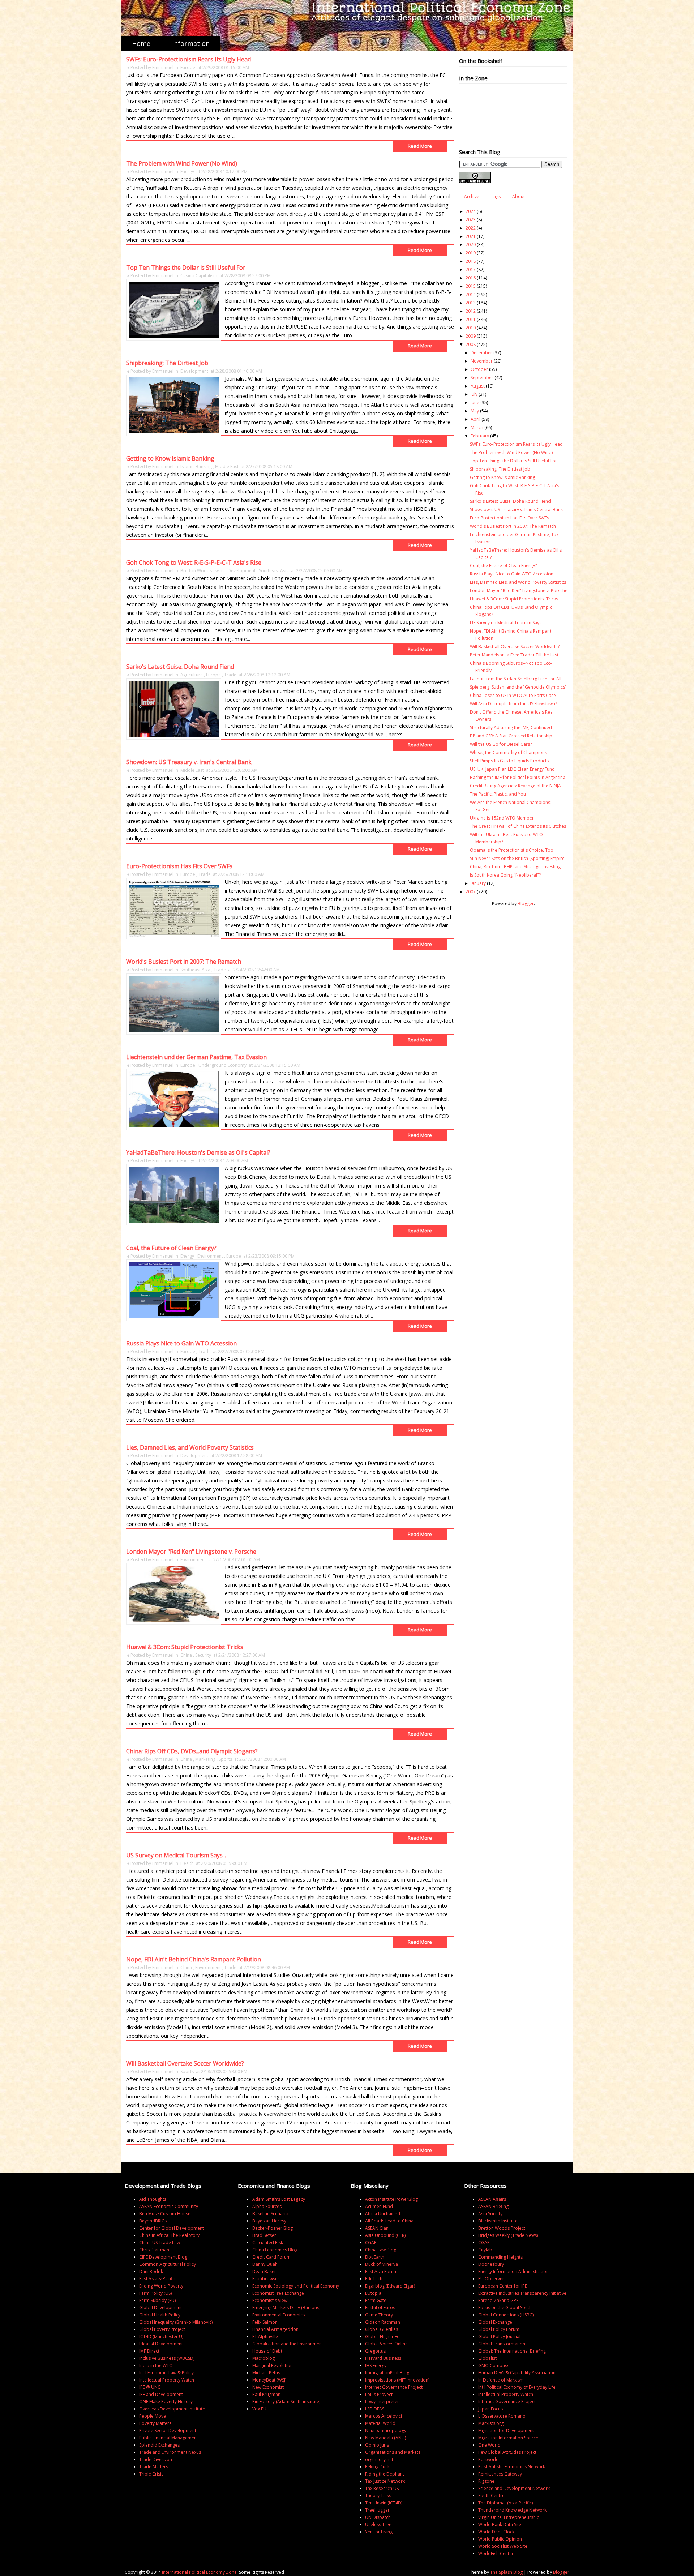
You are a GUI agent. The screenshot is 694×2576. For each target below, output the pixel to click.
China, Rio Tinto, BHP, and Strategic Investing (515, 867)
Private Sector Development (168, 2430)
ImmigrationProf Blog (387, 2373)
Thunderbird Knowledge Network (512, 2510)
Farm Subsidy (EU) (157, 2300)
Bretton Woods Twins (202, 571)
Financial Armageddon (275, 2329)
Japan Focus (490, 2409)
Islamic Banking (196, 467)
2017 (471, 269)
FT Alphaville (265, 2337)
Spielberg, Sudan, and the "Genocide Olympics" (518, 687)
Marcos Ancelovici (384, 2416)
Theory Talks (378, 2496)
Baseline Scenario (270, 2214)
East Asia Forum (381, 2271)
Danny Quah (265, 2264)
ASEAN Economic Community (169, 2206)
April (475, 419)
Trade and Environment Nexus (170, 2452)
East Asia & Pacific (157, 2279)
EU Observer (491, 2279)
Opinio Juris (377, 2445)
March (477, 427)
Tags (496, 196)
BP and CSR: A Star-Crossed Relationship (511, 736)
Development (194, 371)
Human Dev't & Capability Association (517, 2373)
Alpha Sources (267, 2206)
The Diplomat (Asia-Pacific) (505, 2503)
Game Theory (379, 2315)
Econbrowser (266, 2279)
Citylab (485, 2250)
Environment (210, 1256)
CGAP (371, 2243)
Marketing (205, 1759)
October (479, 369)
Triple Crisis (151, 2474)
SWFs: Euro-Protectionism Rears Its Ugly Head (189, 59)
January (478, 883)
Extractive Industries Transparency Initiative (522, 2293)
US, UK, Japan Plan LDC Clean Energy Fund (512, 769)
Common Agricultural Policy (168, 2264)
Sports (225, 1759)
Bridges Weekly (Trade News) (508, 2235)
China (186, 1655)
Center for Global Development (172, 2228)
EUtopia (373, 2293)
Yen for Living (379, 2532)
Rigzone (486, 2481)
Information (191, 43)
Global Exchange (495, 2322)
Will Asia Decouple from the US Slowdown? (513, 704)
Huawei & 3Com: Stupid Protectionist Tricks (185, 1647)
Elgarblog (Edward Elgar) (390, 2286)
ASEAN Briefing (493, 2206)
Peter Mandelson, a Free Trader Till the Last (514, 655)
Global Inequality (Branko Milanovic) (176, 2322)
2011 (471, 319)
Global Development (160, 2308)
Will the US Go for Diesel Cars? (501, 744)
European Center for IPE (503, 2286)
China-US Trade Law (160, 2243)
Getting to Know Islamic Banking (170, 458)
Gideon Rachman (383, 2322)
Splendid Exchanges (159, 2445)
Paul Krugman (266, 2394)
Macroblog (264, 2358)
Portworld (489, 2459)
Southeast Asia (274, 571)
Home (141, 43)
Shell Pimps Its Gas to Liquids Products (509, 761)
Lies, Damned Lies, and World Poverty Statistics (190, 1447)
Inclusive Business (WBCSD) (167, 2358)
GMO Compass (494, 2365)
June (475, 403)
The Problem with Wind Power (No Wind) (182, 163)
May (475, 411)
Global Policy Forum (499, 2329)
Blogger (526, 904)
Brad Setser (264, 2235)
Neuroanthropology (386, 2430)
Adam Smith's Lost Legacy (279, 2199)
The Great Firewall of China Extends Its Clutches (518, 826)
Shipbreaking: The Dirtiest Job (167, 363)
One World (489, 2445)
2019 (471, 253)
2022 (471, 228)
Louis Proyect (379, 2394)
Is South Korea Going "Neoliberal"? (505, 875)
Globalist (487, 2358)
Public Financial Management (169, 2438)
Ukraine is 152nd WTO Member (502, 818)
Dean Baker (264, 2271)
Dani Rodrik (151, 2271)
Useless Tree (378, 2524)
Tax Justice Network (385, 2481)
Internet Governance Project (394, 2387)
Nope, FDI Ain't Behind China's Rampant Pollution (194, 1959)
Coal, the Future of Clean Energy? (171, 1248)
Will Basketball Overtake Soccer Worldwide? (185, 2063)
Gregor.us (375, 2351)
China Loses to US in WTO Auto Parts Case (513, 695)
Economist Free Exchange (278, 2293)
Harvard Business (383, 2358)
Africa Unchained (383, 2214)
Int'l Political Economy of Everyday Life (517, 2387)
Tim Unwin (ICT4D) (384, 2503)
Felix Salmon (265, 2322)
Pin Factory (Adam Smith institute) (286, 2402)
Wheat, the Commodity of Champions (508, 752)
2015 (471, 286)
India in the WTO (156, 2365)
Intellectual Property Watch (167, 2380)
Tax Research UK (382, 2488)
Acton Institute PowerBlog (391, 2199)
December (481, 353)
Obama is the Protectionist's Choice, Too (512, 850)
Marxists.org (491, 2423)
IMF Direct (149, 2351)
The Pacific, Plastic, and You (498, 794)
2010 (471, 328)
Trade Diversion (156, 2459)
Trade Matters (154, 2467)
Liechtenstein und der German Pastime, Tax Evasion (196, 1057)
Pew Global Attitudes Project (507, 2452)
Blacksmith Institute (498, 2221)
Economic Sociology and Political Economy (296, 2286)
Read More (420, 146)
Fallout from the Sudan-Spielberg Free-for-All (516, 679)
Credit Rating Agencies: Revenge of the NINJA (515, 786)
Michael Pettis (266, 2373)
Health (187, 1863)
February (480, 436)
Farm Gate (376, 2300)
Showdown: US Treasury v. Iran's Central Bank (189, 762)
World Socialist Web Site (503, 2546)
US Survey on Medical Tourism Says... (176, 1855)
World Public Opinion (500, 2539)
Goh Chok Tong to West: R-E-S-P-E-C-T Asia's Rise (194, 562)
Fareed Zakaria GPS (498, 2300)
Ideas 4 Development (161, 2344)
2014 (471, 294)
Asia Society (490, 2214)
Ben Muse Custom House (165, 2214)
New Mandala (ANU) (385, 2438)
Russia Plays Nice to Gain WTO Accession (181, 1343)
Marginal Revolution (273, 2365)
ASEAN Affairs (492, 2199)
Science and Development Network (514, 2488)
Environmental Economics (279, 2315)
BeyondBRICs (153, 2221)
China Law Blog (381, 2250)
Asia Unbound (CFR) (385, 2235)
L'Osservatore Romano (502, 2416)
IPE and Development (161, 2394)
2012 (471, 311)
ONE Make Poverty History (166, 2402)
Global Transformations (503, 2344)
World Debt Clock (496, 2532)
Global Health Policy (160, 2315)
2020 (471, 245)
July (474, 394)
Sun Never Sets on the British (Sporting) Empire (517, 858)
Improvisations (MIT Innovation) (397, 2380)
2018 (471, 261)
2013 (471, 303)
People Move (153, 2416)
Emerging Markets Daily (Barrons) (286, 2308)
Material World (380, 2423)
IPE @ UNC (150, 2387)
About (519, 196)
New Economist (268, 2387)
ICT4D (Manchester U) (161, 2337)
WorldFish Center (496, 2553)
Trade (230, 675)
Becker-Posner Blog (273, 2228)
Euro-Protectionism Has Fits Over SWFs (179, 866)
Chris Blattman (154, 2250)
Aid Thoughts (153, 2199)
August (478, 386)
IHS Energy (376, 2365)
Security (203, 1655)
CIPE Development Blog (163, 2257)
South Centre (491, 2496)
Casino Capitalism (199, 276)
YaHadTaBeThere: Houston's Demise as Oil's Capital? (198, 1152)
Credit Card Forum (271, 2257)
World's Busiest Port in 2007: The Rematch (184, 962)
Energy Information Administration (513, 2271)
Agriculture (192, 675)
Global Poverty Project (162, 2329)
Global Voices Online (386, 2344)
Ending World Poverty (161, 2286)
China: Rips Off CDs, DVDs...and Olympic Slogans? (192, 1751)
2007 (471, 892)
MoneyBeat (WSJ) (269, 2380)
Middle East (227, 467)
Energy (187, 172)
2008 (471, 344)
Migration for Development (506, 2430)
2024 (471, 211)
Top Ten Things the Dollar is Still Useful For (186, 268)
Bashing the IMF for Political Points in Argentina (518, 777)
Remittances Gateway (500, 2474)
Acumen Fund (379, 2206)
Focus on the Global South (505, 2308)
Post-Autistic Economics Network (512, 2467)
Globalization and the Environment (288, 2344)
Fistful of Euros (380, 2308)
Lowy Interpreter (382, 2402)
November (482, 361)
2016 (471, 278)
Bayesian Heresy (269, 2221)
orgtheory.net (379, 2459)
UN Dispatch (378, 2517)
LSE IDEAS (375, 2409)
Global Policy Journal (499, 2337)
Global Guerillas (382, 2329)
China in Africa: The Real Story (169, 2235)
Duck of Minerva (382, 2264)
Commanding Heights (500, 2257)
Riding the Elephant (385, 2474)
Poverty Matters (155, 2423)
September (482, 378)
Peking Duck (377, 2467)
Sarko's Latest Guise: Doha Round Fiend (180, 667)
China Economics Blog (275, 2250)
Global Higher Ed (382, 2337)
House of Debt (267, 2351)
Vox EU (259, 2409)
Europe (188, 67)
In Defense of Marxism (501, 2380)
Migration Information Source (508, 2438)
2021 (471, 236)
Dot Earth (375, 2257)
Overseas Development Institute (172, 2409)
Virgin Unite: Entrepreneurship (509, 2517)
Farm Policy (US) (155, 2293)
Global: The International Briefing (512, 2351)
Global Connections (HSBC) (506, 2315)
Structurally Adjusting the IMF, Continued (511, 728)
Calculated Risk (268, 2243)
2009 (471, 336)
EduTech (374, 2279)
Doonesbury (491, 2264)
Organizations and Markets (393, 2452)
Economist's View (270, 2300)
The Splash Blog (506, 2572)
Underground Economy (222, 1065)
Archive (472, 196)
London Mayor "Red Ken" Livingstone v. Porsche (191, 1552)
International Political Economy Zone (199, 2572)
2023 (471, 220)
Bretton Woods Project (502, 2228)
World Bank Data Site (500, 2524)
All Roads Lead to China (389, 2221)
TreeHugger (377, 2510)
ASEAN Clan (377, 2228)
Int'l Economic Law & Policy (166, 2373)
